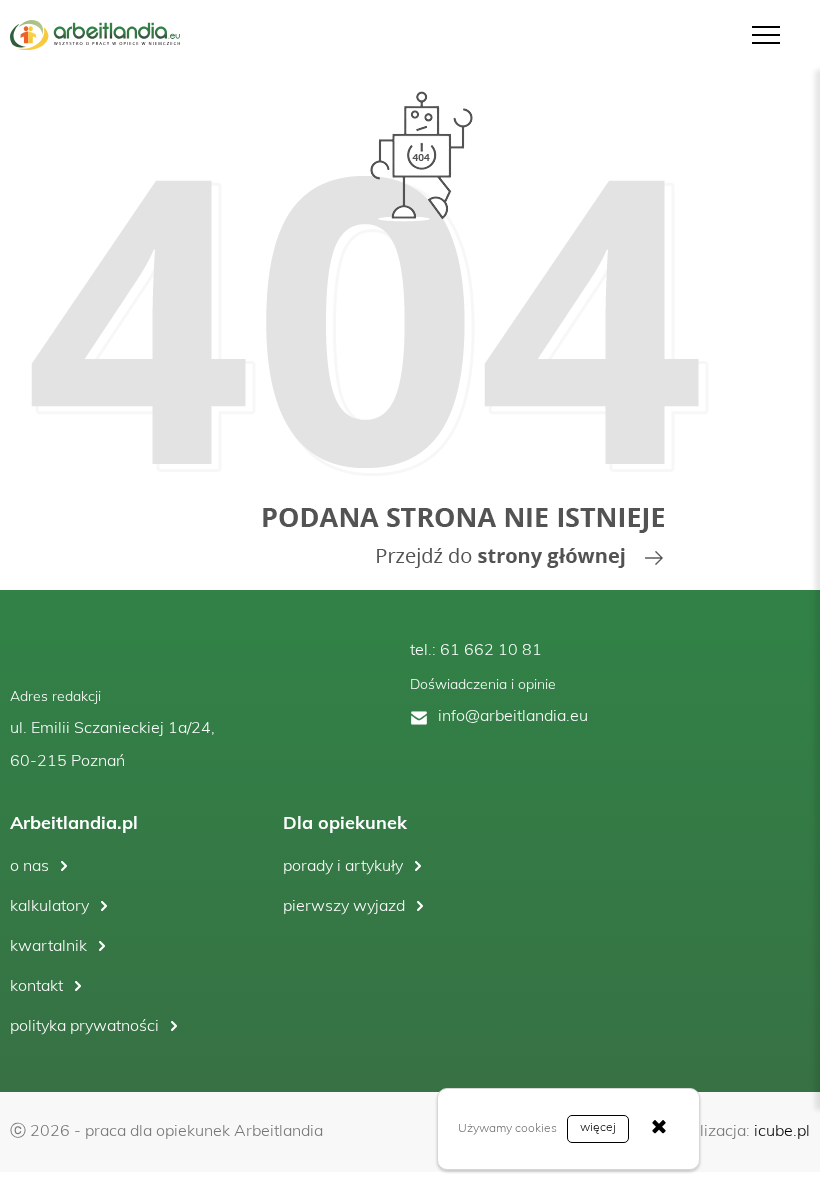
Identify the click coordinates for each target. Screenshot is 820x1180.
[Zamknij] (659, 1129)
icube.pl (782, 1132)
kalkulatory (49, 907)
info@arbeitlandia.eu (513, 717)
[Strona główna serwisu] (370, 330)
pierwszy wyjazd (344, 907)
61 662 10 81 (491, 651)
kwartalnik (48, 947)
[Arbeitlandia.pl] (95, 35)
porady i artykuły (343, 867)
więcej (598, 1128)
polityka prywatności (84, 1027)
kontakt (36, 987)
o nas (29, 867)
